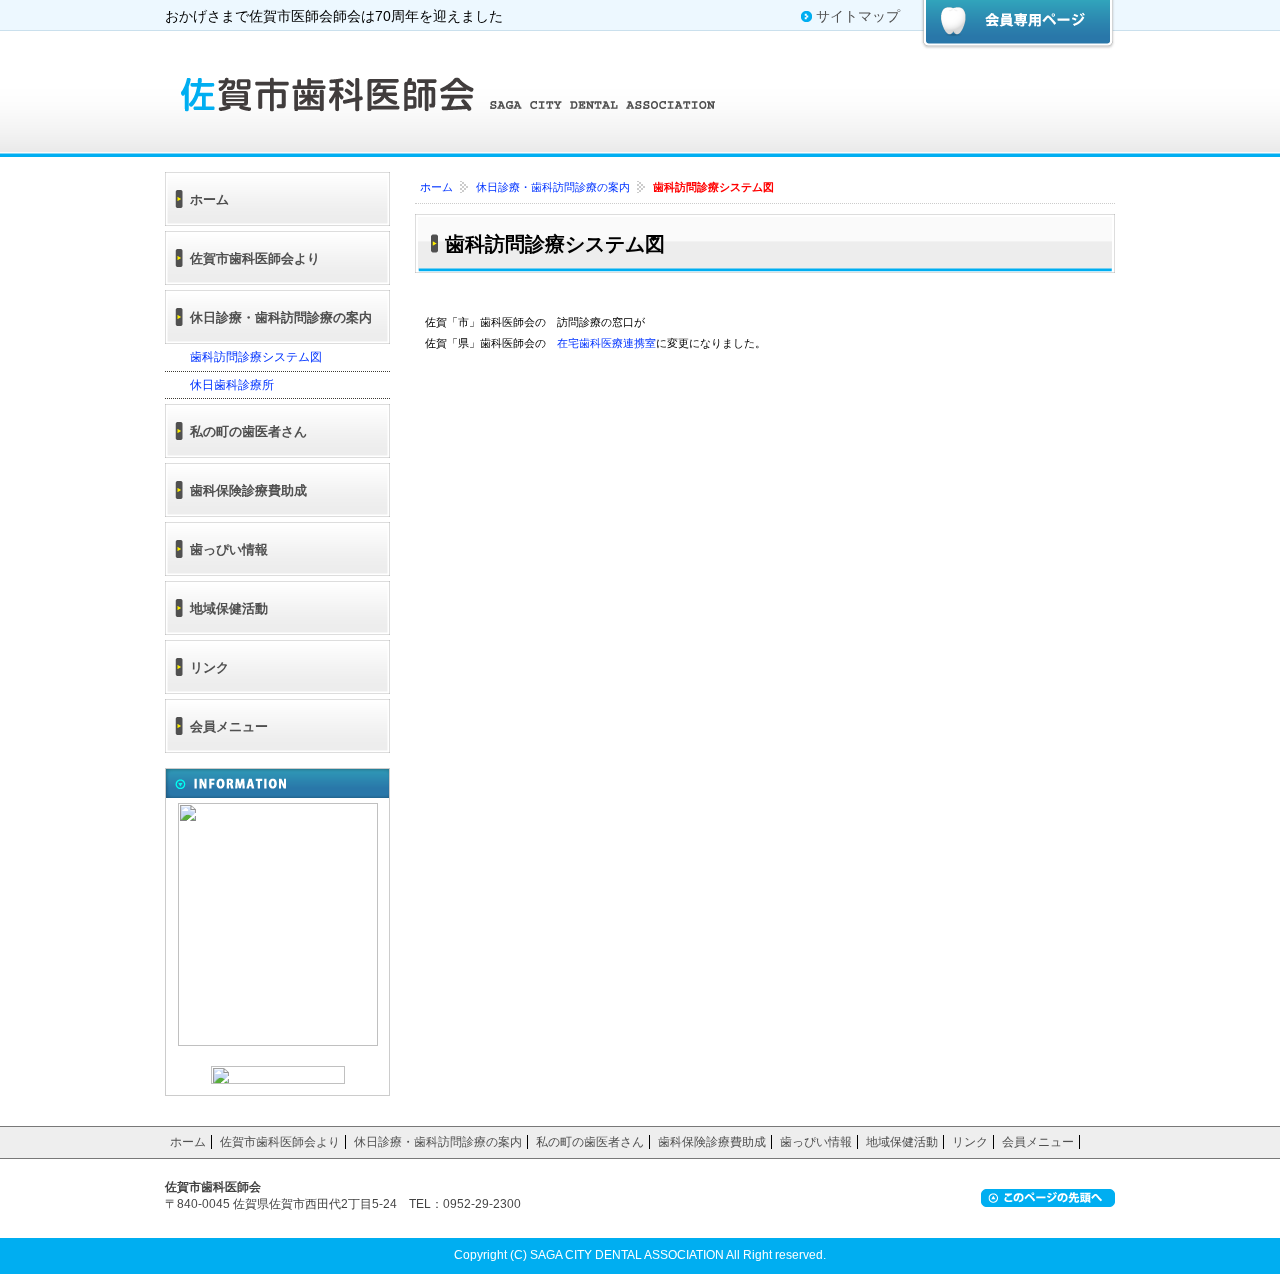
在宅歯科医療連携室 (606, 343)
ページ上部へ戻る (1048, 1198)
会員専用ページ (1017, 25)
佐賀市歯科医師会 (455, 92)
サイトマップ (858, 16)
